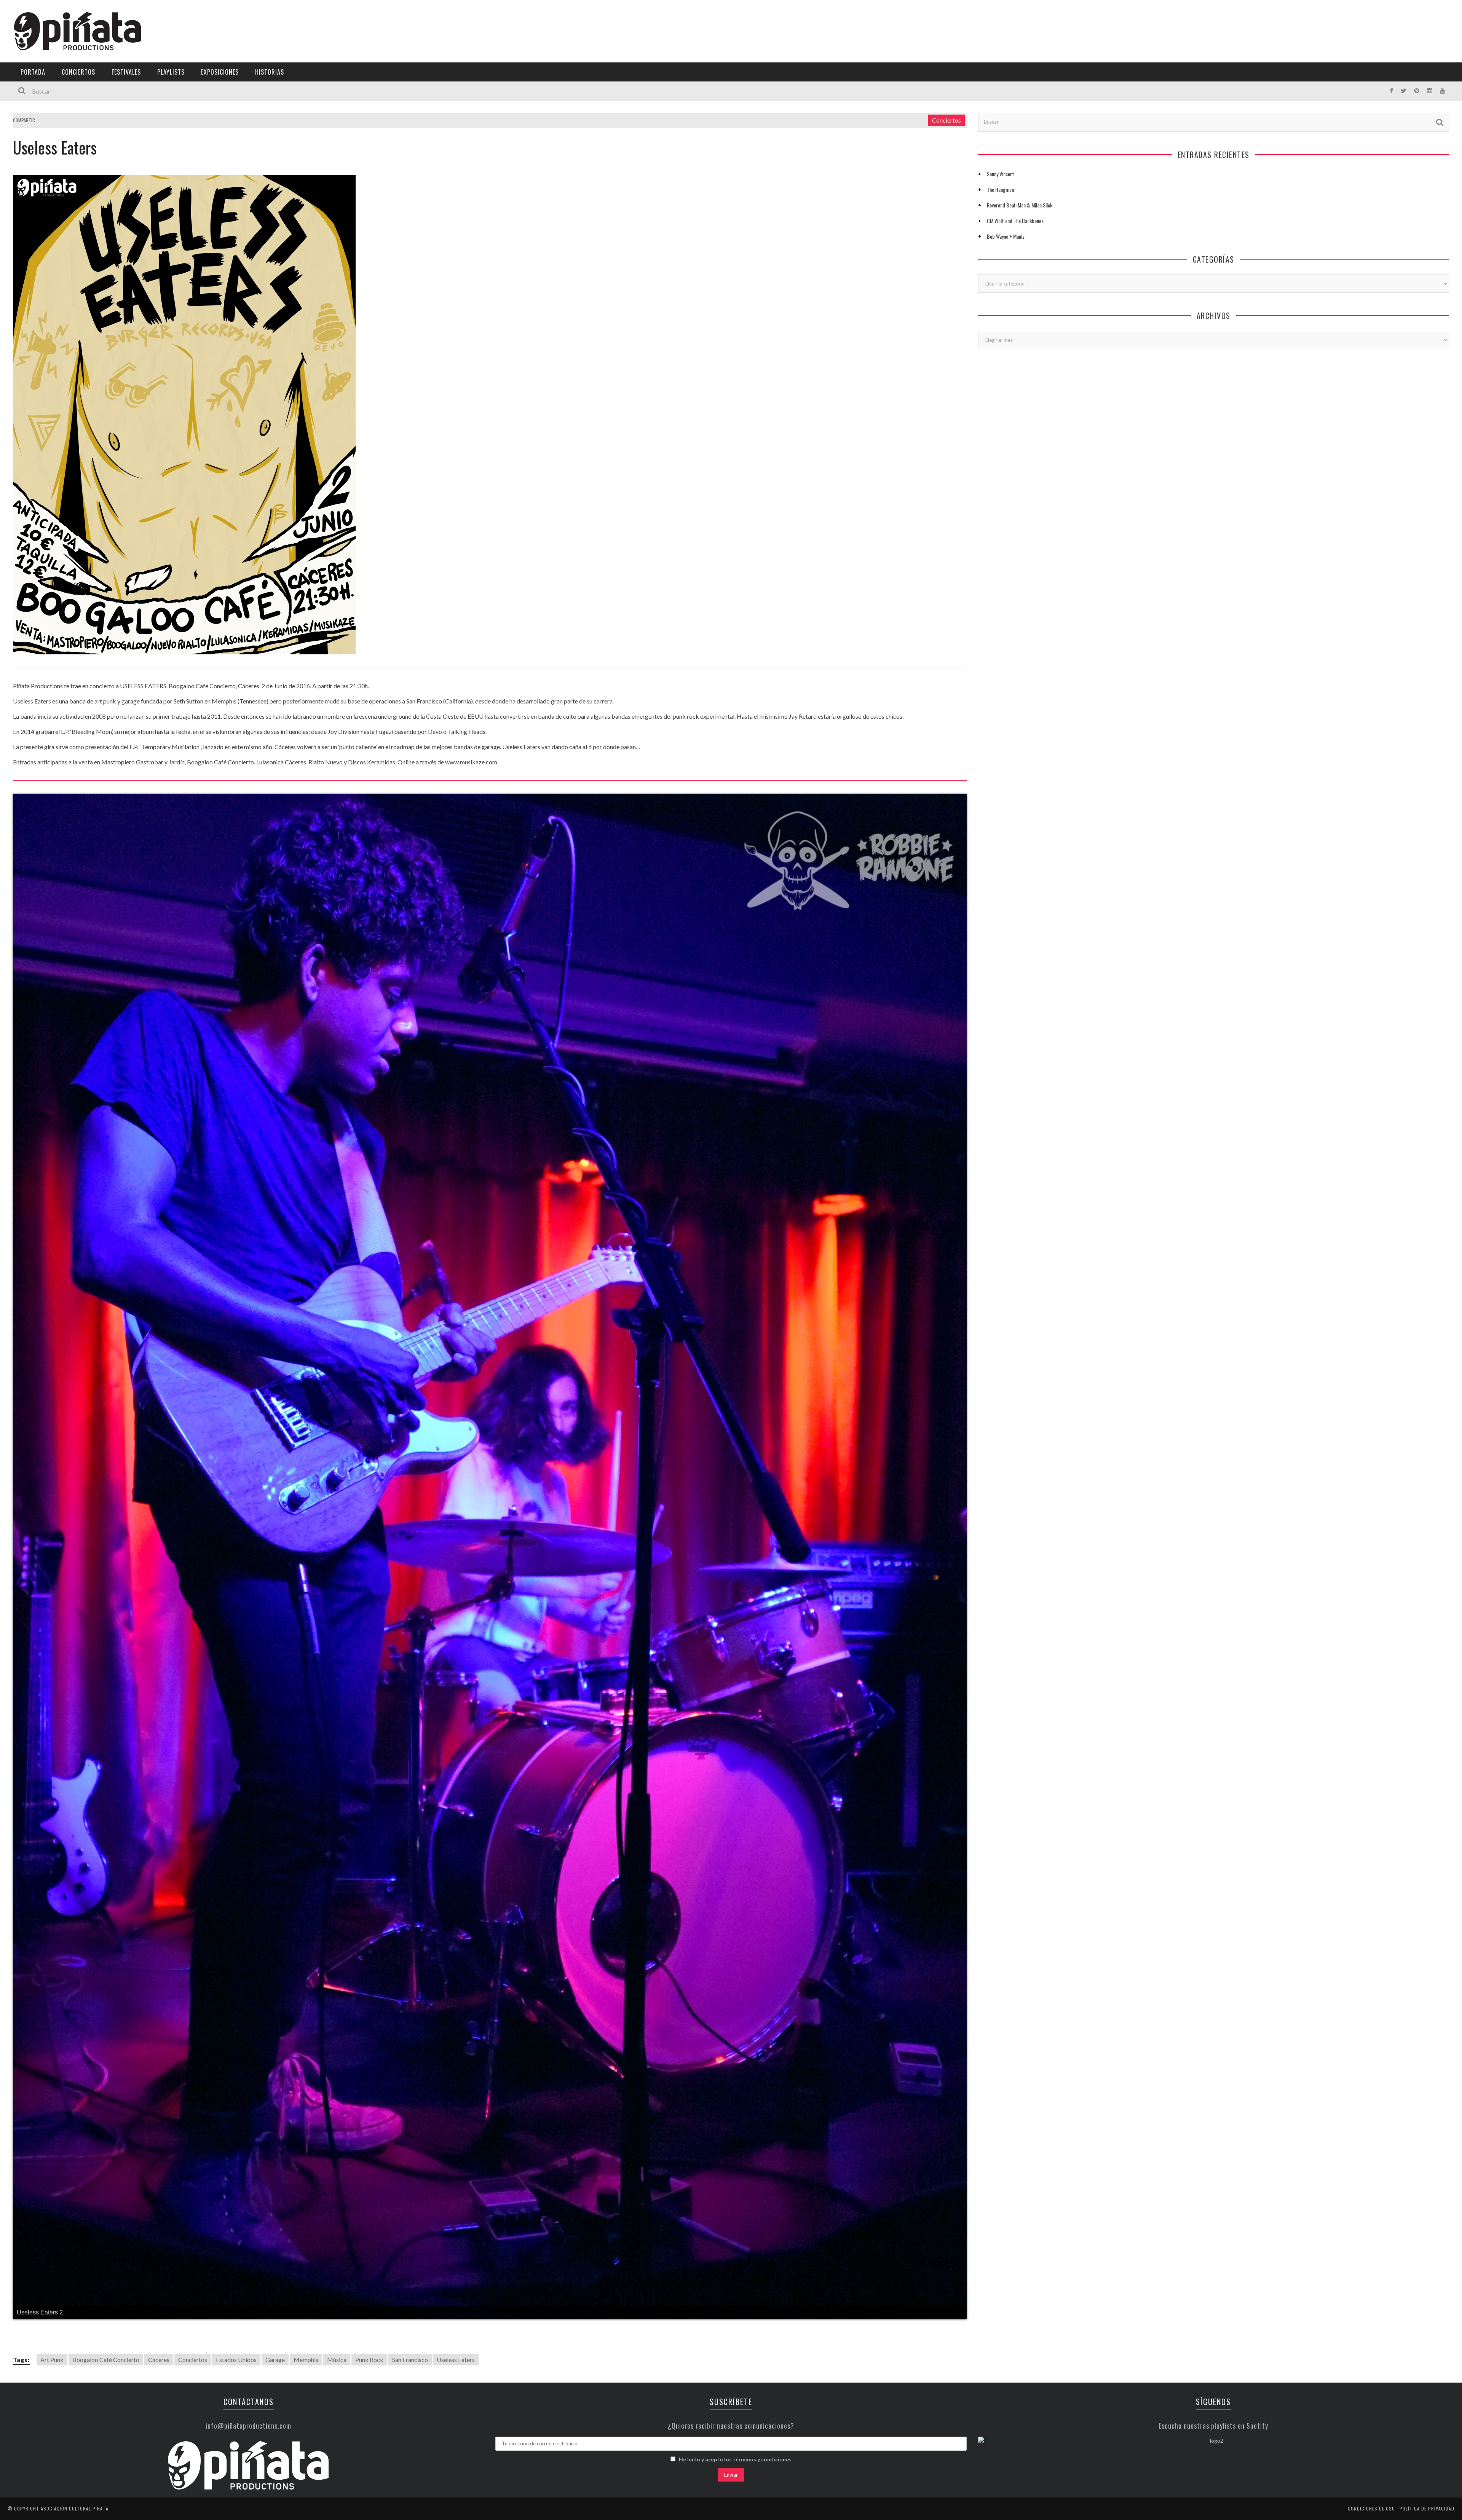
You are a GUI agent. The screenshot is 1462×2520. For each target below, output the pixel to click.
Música (337, 2266)
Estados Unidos (236, 2266)
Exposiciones (220, 72)
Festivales (126, 72)
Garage (275, 2266)
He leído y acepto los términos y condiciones (735, 2366)
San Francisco (410, 2266)
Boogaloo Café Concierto (106, 2266)
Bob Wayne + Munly (1006, 236)
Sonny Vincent (1001, 174)
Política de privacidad (1427, 2415)
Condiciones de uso (1371, 2415)
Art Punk (52, 2266)
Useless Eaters (456, 2266)
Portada (33, 72)
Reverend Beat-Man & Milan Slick (1020, 205)
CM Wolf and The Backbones (1015, 221)
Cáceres (159, 2266)
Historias (270, 72)
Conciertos (78, 72)
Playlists (171, 72)
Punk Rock (369, 2266)
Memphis (306, 2266)
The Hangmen (1000, 189)
